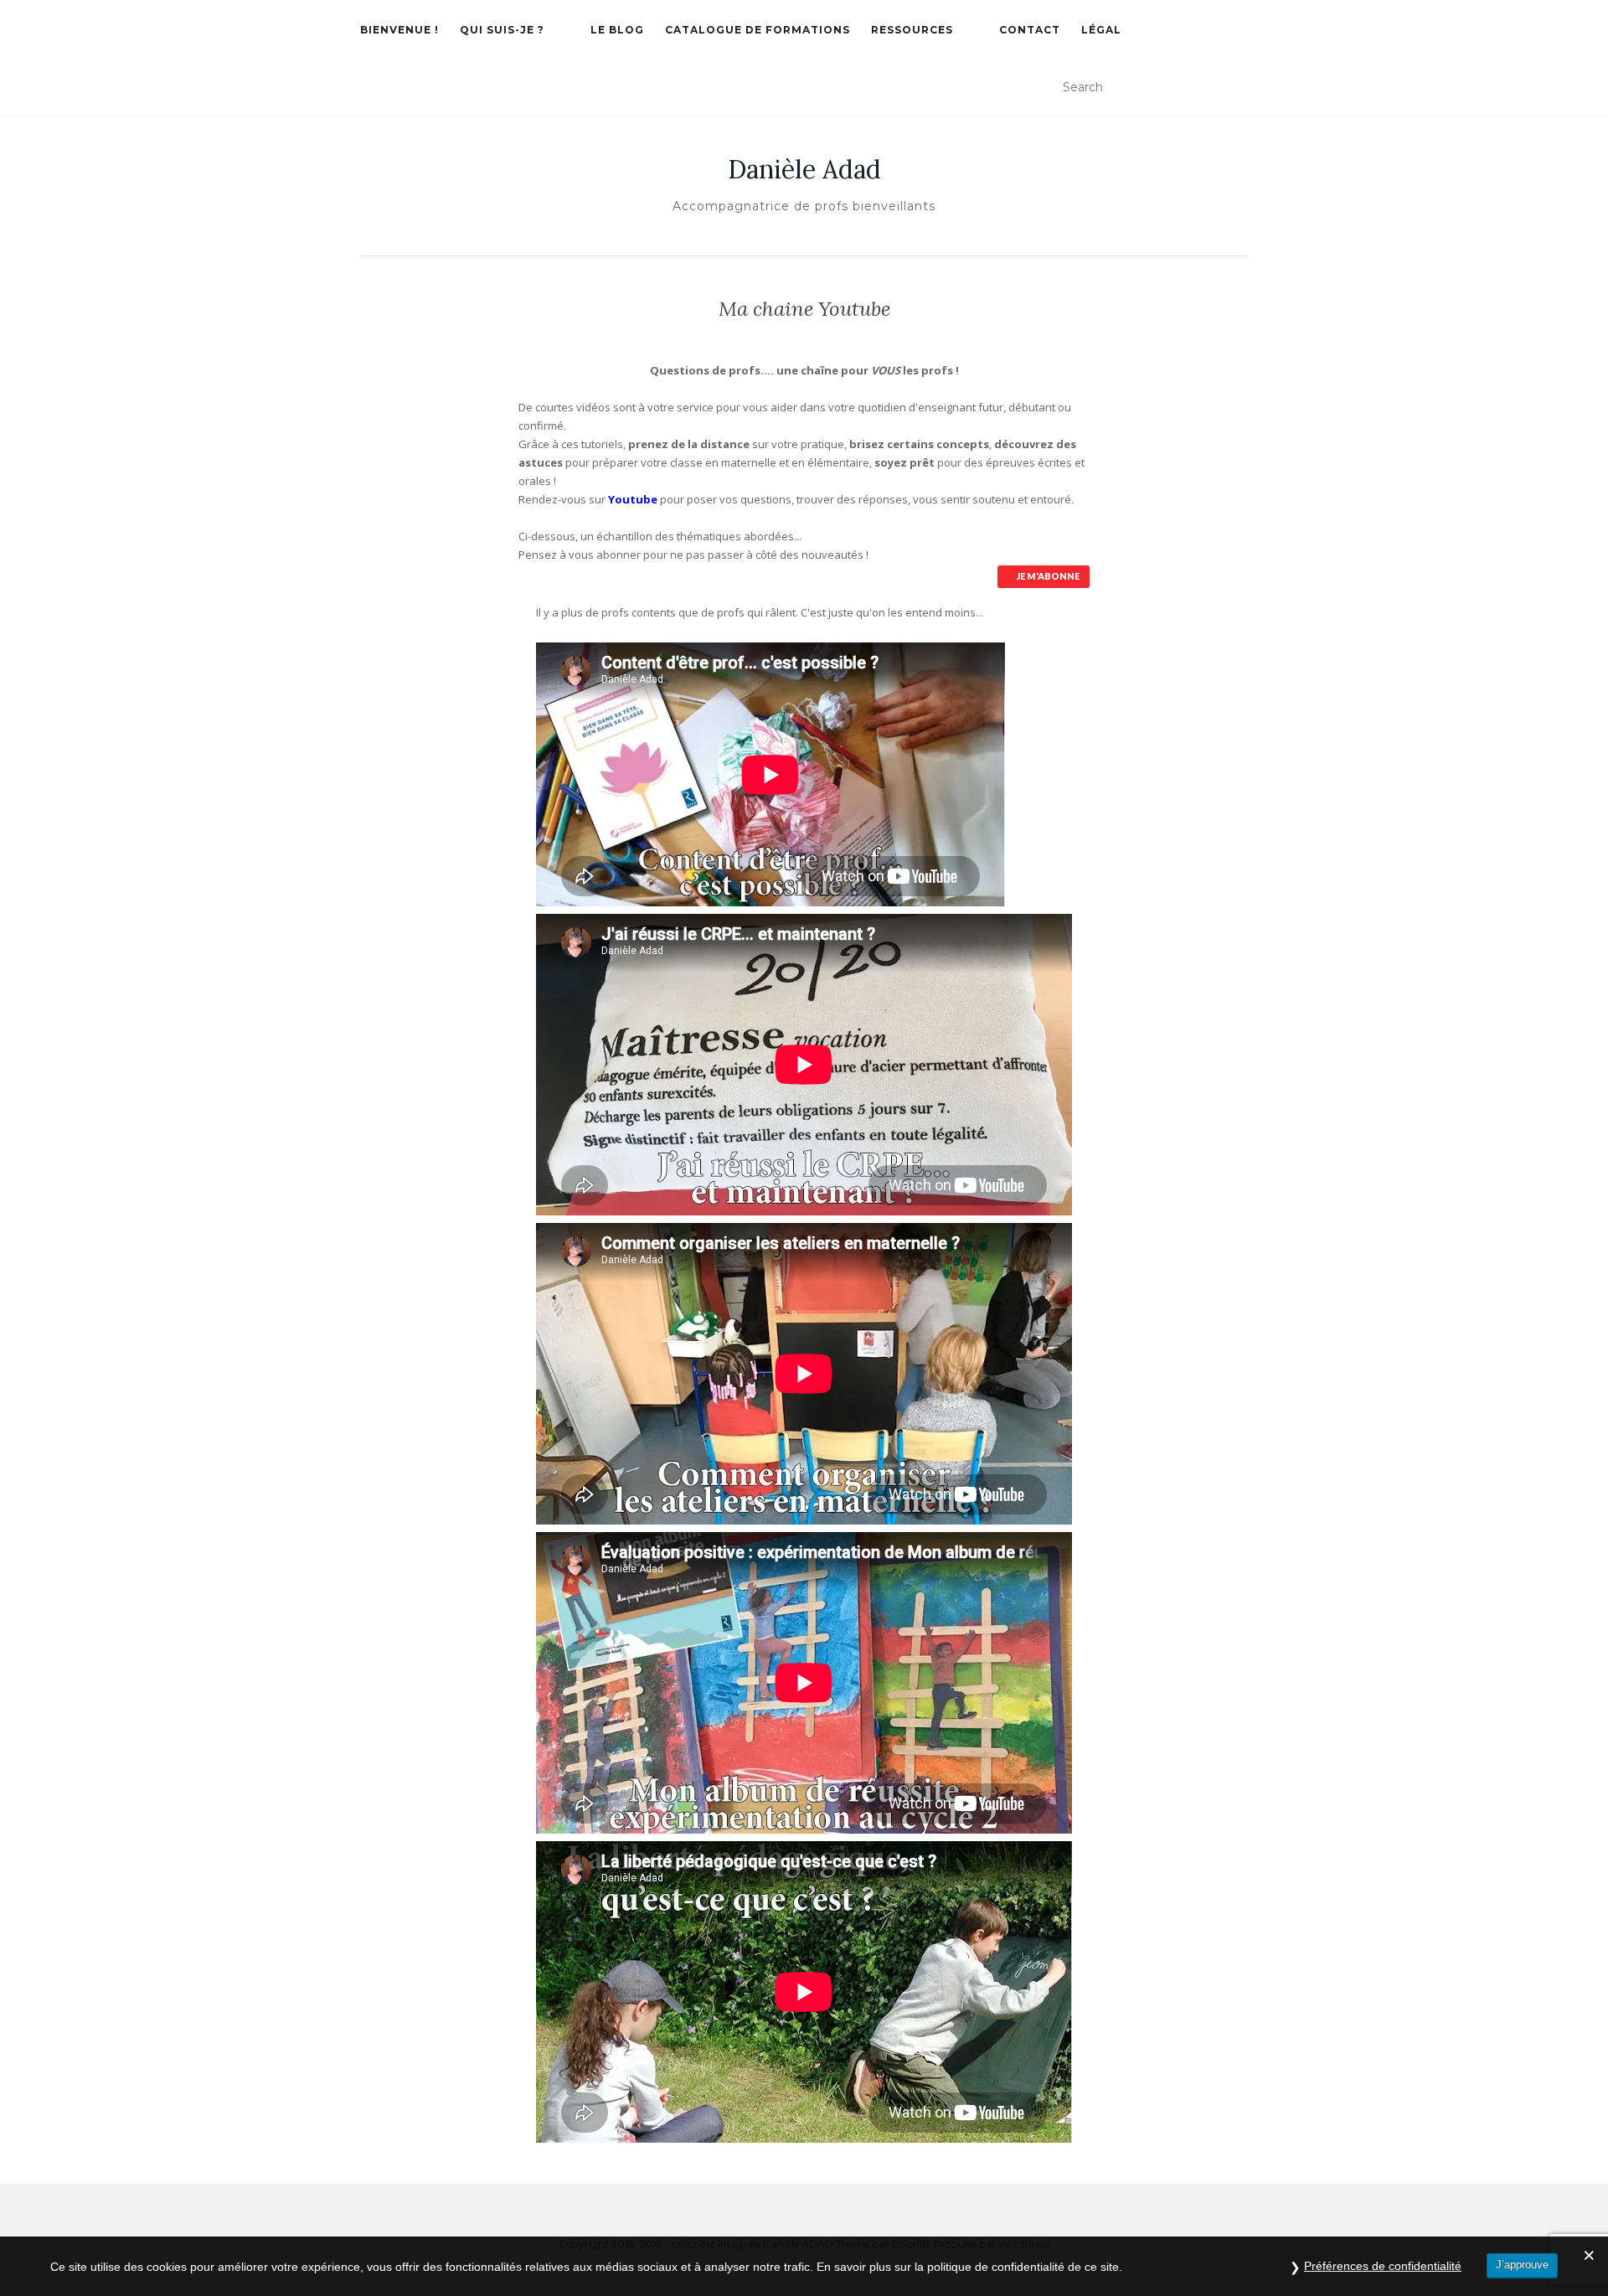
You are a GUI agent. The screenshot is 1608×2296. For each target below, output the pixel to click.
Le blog (617, 30)
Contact (1030, 30)
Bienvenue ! (399, 30)
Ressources (912, 30)
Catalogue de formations (758, 30)
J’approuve (1522, 2265)
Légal (1101, 30)
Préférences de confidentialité (1383, 2266)
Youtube (633, 499)
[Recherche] (1239, 88)
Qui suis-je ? (502, 30)
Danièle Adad (804, 169)
